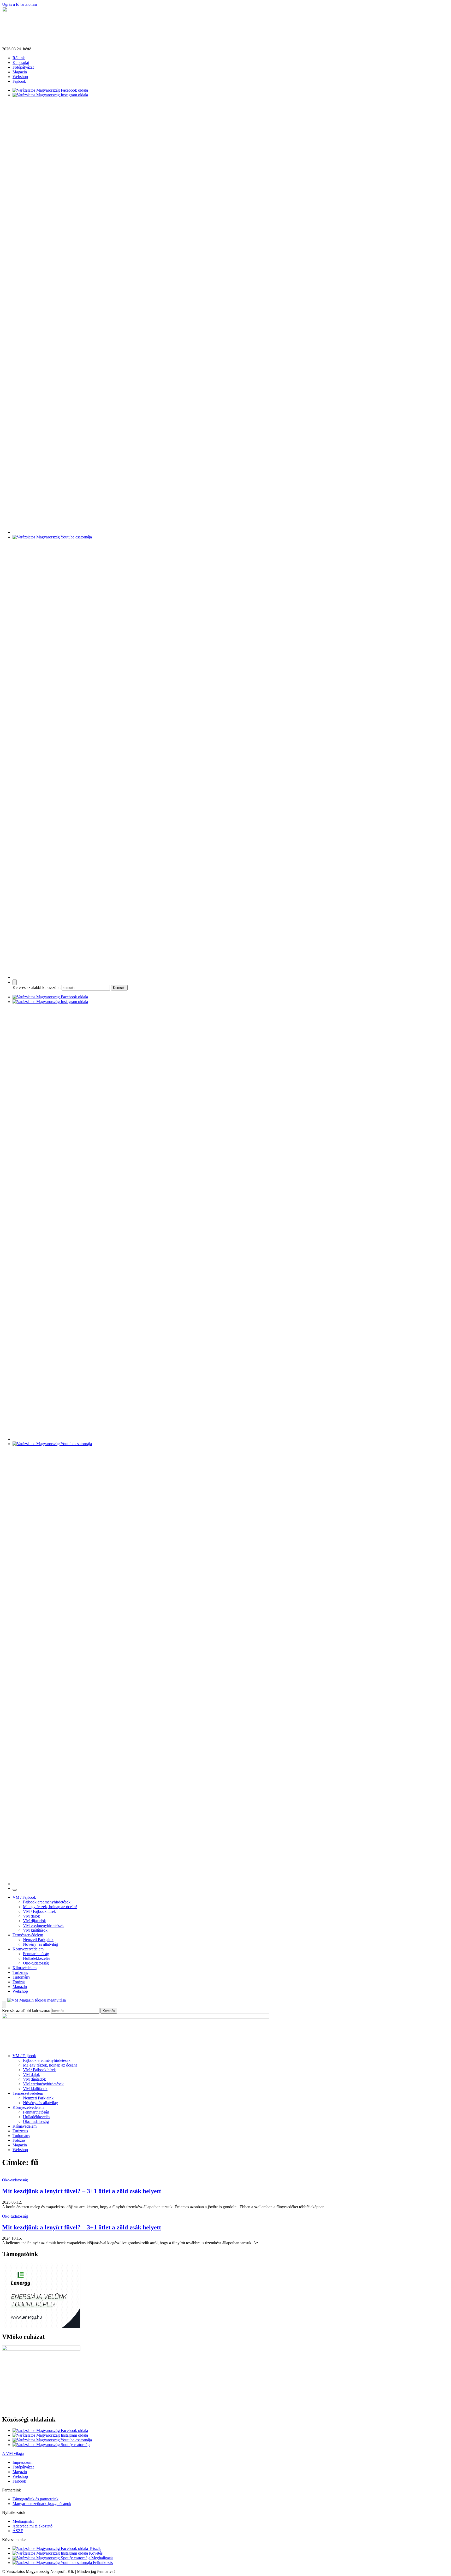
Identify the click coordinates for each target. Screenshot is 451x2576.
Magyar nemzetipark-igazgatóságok (42, 2504)
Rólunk (19, 58)
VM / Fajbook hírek (39, 1911)
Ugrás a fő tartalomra (19, 4)
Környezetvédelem (28, 1949)
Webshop (20, 77)
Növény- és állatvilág (40, 1944)
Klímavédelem (25, 1968)
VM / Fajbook (24, 1897)
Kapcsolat (21, 63)
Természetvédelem (28, 1935)
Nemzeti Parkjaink (38, 1940)
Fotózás (19, 1982)
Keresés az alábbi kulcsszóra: (37, 987)
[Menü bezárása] (15, 1890)
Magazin (20, 72)
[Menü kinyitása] (4, 2002)
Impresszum (22, 2462)
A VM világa (13, 2453)
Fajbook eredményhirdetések (47, 1902)
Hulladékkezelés (37, 1958)
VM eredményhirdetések (43, 1925)
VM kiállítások (35, 1930)
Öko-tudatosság (36, 1963)
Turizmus (20, 1972)
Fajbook (19, 81)
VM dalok (31, 1916)
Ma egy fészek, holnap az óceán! (50, 1907)
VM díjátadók (34, 1921)
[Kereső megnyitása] (15, 982)
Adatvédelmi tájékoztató (32, 2526)
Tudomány (21, 1977)
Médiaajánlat (23, 2521)
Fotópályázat (23, 67)
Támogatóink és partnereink (35, 2499)
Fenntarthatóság (36, 1954)
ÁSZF (18, 2531)
